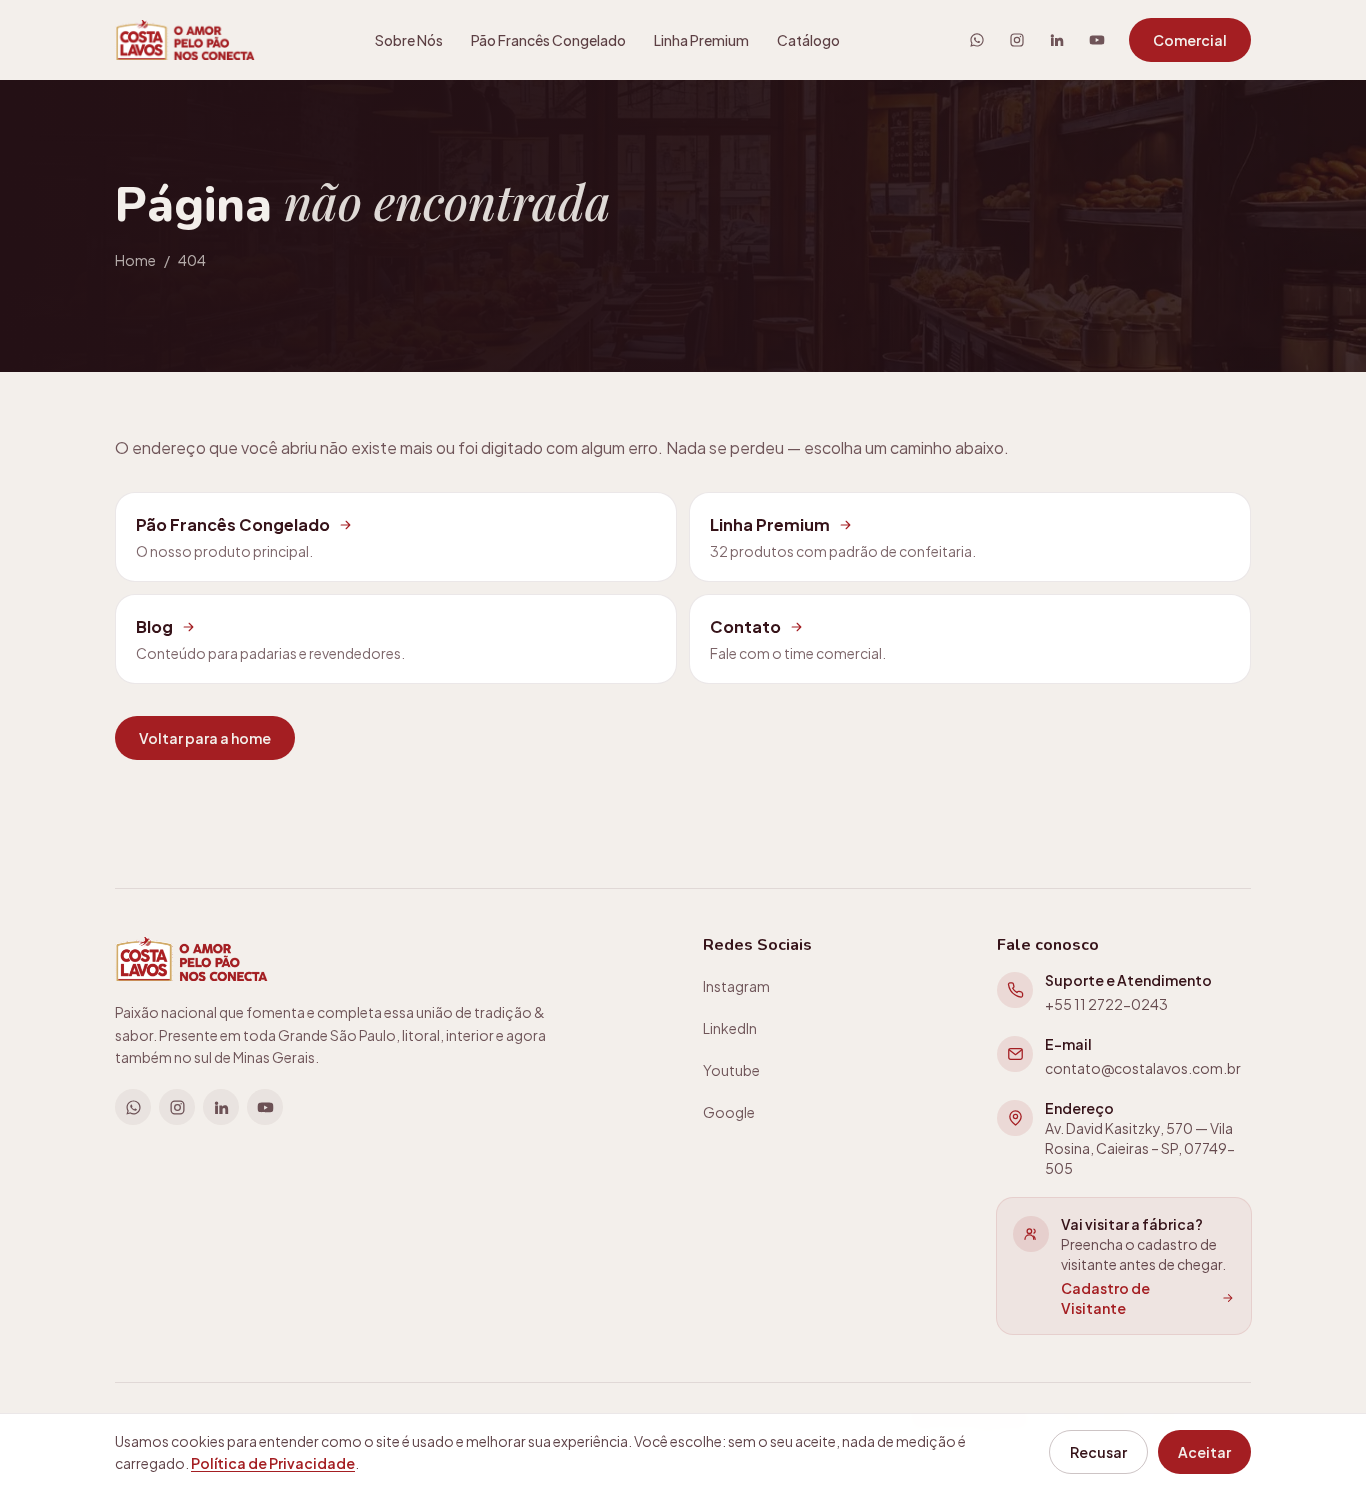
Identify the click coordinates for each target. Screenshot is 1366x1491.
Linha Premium (701, 40)
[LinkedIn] (1057, 40)
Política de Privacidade (273, 1463)
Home (135, 260)
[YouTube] (1097, 40)
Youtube (731, 1070)
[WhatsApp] (977, 40)
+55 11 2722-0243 (1106, 1004)
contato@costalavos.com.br (1143, 1068)
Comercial (1190, 40)
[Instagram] (1017, 40)
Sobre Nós (409, 40)
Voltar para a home (205, 738)
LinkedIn (730, 1028)
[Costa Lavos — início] (185, 40)
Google (729, 1112)
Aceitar (1204, 1452)
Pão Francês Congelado (548, 40)
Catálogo (808, 40)
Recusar (1098, 1452)
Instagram (736, 986)
